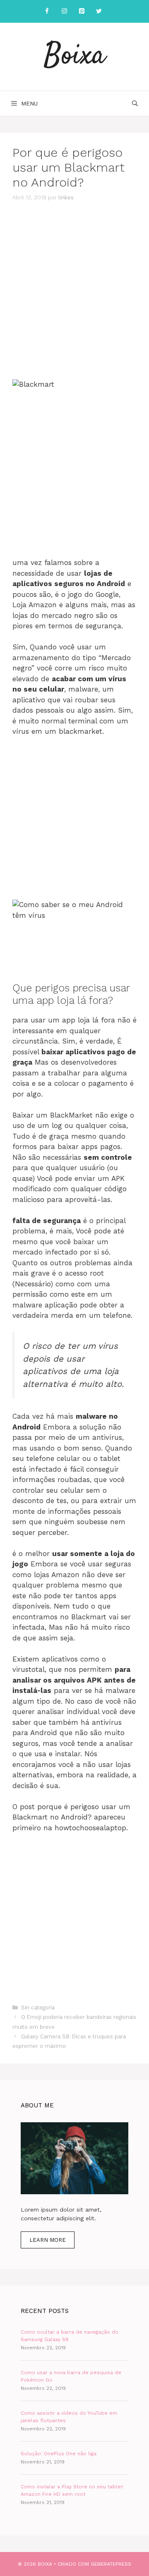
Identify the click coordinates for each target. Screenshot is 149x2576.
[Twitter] (99, 11)
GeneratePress (111, 2564)
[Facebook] (47, 11)
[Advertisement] (74, 291)
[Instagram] (64, 11)
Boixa (74, 56)
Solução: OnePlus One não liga (59, 2454)
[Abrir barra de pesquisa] (135, 103)
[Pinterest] (82, 11)
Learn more (48, 2240)
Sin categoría (38, 2007)
